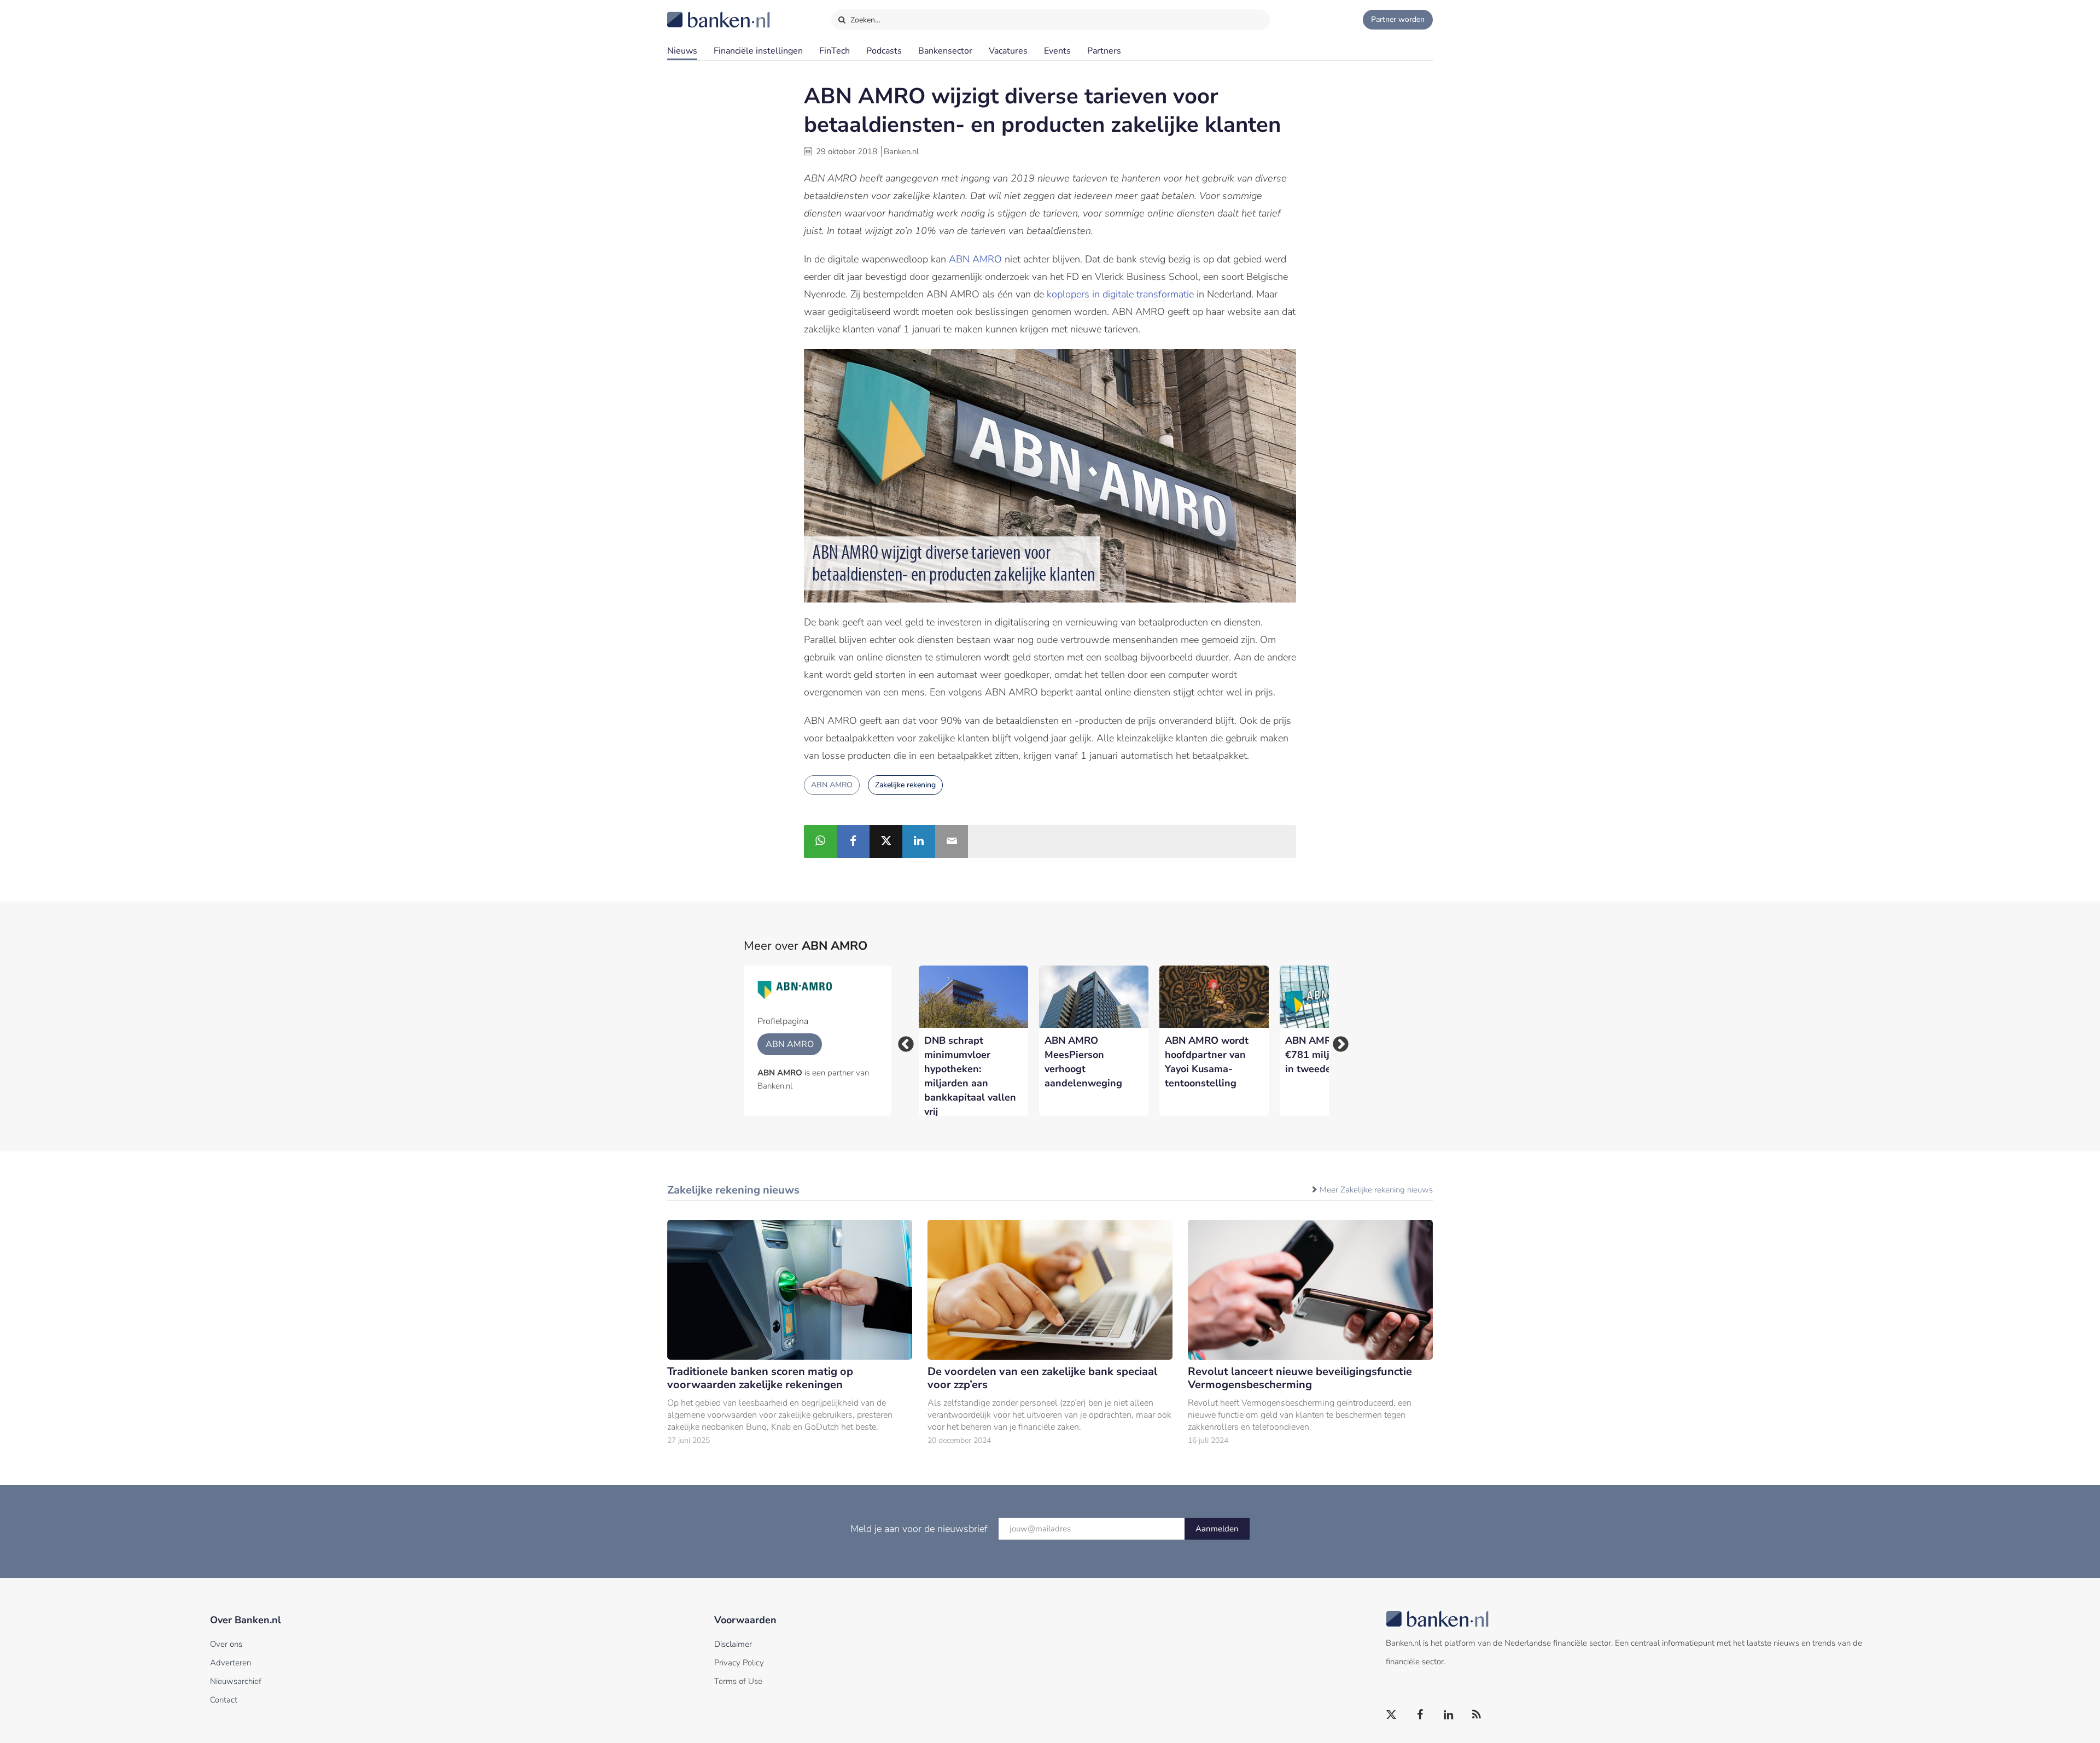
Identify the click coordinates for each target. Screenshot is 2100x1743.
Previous (902, 1041)
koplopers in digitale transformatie (1120, 294)
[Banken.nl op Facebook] (1420, 1715)
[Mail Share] (952, 841)
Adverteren (231, 1663)
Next (1337, 1041)
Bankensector (945, 51)
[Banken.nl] (692, 13)
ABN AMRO (975, 259)
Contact (224, 1700)
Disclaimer (733, 1644)
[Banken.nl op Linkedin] (1449, 1715)
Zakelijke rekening (905, 785)
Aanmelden (1217, 1529)
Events (1057, 51)
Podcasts (884, 51)
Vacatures (1008, 51)
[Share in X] (886, 841)
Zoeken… (864, 20)
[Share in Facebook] (853, 841)
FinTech (835, 51)
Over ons (226, 1644)
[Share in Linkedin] (919, 841)
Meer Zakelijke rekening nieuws (1376, 1190)
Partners (1104, 51)
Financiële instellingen (758, 51)
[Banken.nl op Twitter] (1392, 1715)
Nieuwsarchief (236, 1681)
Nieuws (682, 51)
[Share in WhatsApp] (820, 841)
